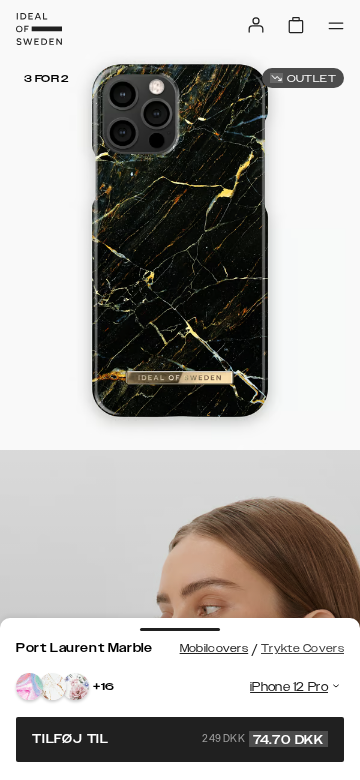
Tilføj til (178, 739)
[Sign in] (256, 25)
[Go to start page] (39, 29)
